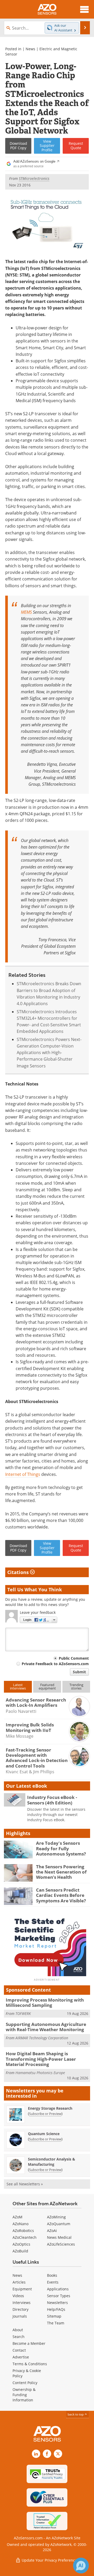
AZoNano (20, 2224)
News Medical (59, 2237)
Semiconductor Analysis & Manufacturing (52, 2162)
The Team (56, 2323)
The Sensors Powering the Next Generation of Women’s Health (61, 1872)
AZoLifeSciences (61, 2244)
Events (53, 2282)
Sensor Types (59, 2296)
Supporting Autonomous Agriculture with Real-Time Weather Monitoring (46, 2027)
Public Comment (74, 1658)
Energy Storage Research (50, 2108)
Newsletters (57, 2303)
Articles (19, 2282)
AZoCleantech (25, 2237)
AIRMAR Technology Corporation (42, 2038)
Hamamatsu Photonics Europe (40, 2073)
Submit (79, 1672)
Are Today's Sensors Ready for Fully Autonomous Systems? (61, 1848)
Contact (19, 2350)
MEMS (26, 612)
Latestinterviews (18, 1686)
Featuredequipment (47, 1686)
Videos (18, 2296)
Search (19, 2337)
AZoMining (56, 2217)
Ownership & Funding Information (24, 2395)
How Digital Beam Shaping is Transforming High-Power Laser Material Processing (41, 2059)
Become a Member (29, 2343)
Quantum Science (44, 2134)
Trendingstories (76, 1686)
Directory (20, 2309)
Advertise (21, 2357)
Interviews (22, 2303)
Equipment (22, 2289)
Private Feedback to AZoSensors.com (55, 1664)
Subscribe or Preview (45, 2114)
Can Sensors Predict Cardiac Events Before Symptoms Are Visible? (61, 1895)
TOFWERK (23, 2013)
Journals (20, 2316)
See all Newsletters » (25, 2184)
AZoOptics (21, 2244)
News (30, 49)
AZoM (17, 2217)
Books (52, 2275)
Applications (58, 2289)
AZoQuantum (59, 2224)
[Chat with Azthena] (81, 2566)
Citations (19, 1572)
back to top (76, 2414)
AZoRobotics (23, 2231)
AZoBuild (20, 2251)
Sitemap (54, 2316)
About (18, 2330)
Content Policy (25, 2383)
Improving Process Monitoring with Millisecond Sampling (45, 2002)
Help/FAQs (56, 2309)
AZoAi (52, 2231)
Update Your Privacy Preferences (50, 2560)
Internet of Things (23, 1474)
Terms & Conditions (30, 2364)
